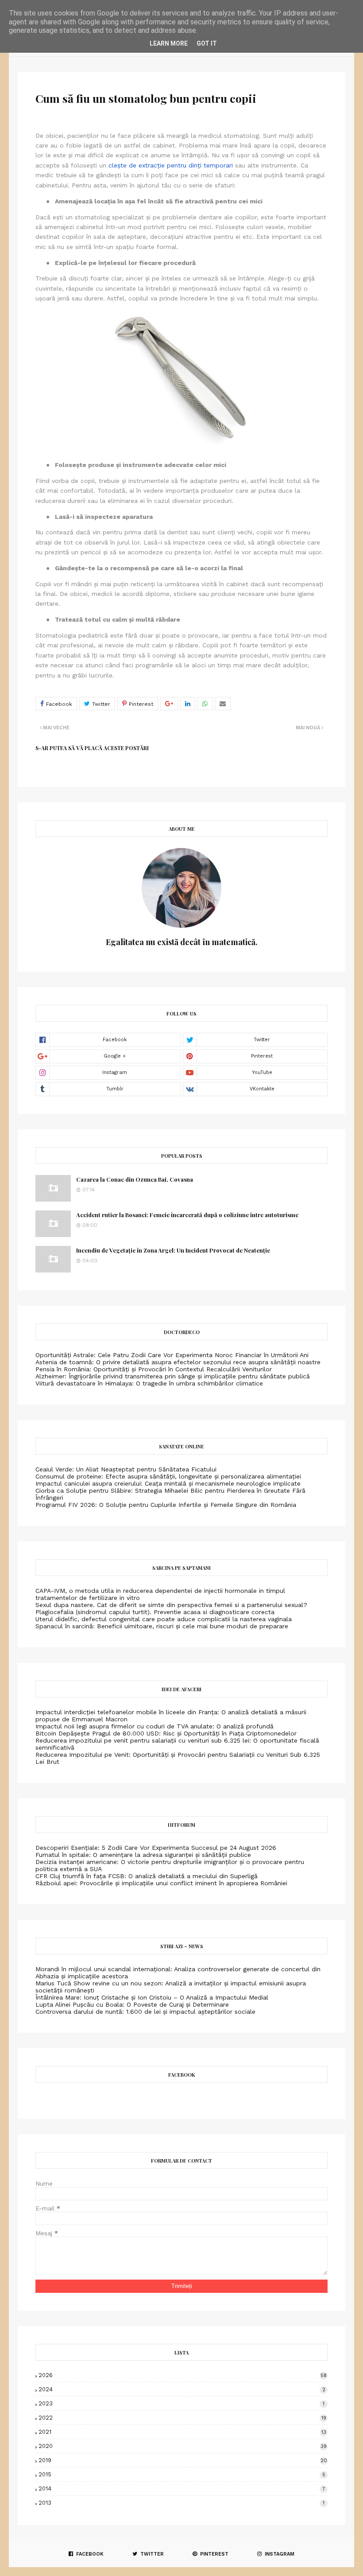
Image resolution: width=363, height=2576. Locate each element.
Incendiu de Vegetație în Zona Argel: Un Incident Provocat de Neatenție (173, 1250)
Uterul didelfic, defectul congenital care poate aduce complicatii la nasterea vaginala (164, 1619)
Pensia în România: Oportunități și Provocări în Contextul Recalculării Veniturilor (154, 1369)
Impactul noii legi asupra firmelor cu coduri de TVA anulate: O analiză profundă (154, 1726)
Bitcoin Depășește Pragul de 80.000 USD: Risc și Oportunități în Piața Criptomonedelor (166, 1733)
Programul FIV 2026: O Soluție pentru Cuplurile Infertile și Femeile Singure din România (166, 1505)
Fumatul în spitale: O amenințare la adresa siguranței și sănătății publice (143, 1855)
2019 (183, 2460)
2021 (182, 2432)
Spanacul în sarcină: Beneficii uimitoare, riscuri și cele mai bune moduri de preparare (162, 1626)
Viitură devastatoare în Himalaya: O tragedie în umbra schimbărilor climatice (149, 1383)
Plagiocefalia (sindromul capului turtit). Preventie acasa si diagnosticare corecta (155, 1612)
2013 (181, 2503)
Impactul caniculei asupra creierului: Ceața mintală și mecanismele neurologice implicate (168, 1483)
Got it (207, 43)
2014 (182, 2488)
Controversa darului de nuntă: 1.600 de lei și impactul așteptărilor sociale (145, 2012)
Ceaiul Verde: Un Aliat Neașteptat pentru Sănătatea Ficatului (126, 1469)
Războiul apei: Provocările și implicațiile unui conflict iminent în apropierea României (161, 1883)
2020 (183, 2446)
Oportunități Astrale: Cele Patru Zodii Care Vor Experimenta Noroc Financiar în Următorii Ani (172, 1355)
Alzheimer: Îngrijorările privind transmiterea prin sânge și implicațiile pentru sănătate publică (173, 1376)
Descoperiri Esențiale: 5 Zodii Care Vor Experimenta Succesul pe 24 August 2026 (156, 1848)
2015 (182, 2474)
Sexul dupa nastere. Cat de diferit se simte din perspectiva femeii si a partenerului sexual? (171, 1605)
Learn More (169, 43)
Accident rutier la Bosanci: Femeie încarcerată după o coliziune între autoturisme (187, 1215)
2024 (182, 2389)
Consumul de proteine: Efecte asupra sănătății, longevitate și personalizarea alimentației (168, 1476)
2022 (182, 2418)
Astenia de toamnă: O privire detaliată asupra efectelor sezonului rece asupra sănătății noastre (178, 1362)
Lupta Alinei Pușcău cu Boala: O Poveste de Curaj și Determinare (132, 2004)
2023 (181, 2403)
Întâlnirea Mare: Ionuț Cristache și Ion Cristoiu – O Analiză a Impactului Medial (152, 1997)
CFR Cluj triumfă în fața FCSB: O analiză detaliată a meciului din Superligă (147, 1876)
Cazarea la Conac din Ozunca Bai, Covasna (135, 1179)
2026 (183, 2375)
